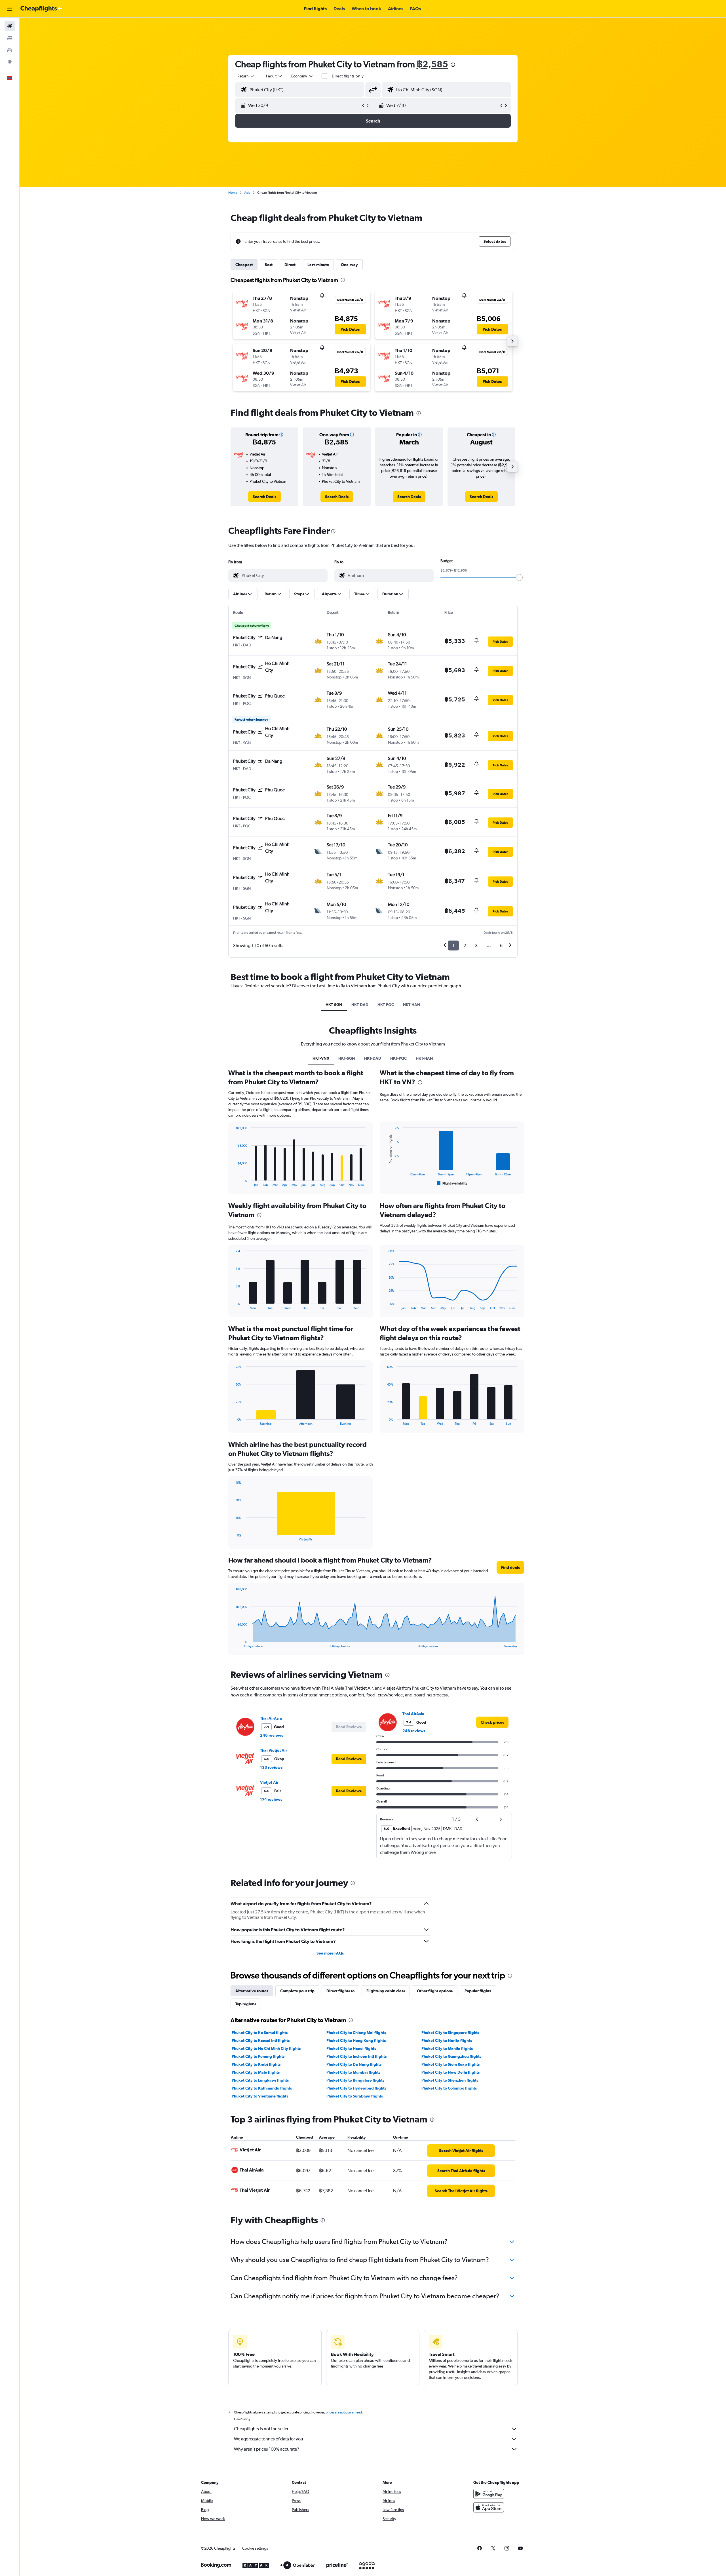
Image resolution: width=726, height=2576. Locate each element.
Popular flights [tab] (478, 1991)
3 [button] (476, 946)
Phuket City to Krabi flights (256, 2064)
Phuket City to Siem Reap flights (450, 2064)
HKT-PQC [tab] (386, 1005)
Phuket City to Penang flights (258, 2056)
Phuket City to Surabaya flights (355, 2096)
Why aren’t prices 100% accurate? (267, 2449)
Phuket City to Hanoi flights (351, 2048)
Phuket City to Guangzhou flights (451, 2056)
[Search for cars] (10, 50)
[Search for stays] (10, 38)
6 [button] (501, 946)
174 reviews (271, 1799)
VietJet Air (269, 1782)
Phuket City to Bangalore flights (355, 2080)
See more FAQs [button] (330, 1953)
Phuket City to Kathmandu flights (262, 2088)
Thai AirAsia (271, 1718)
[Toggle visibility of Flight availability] (452, 1183)
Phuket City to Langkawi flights (260, 2080)
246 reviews (272, 1735)
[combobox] (246, 76)
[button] (10, 9)
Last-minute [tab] (318, 265)
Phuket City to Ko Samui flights (260, 2033)
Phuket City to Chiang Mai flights (356, 2033)
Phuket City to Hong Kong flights (356, 2040)
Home (233, 193)
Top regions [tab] (246, 2004)
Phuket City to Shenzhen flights (450, 2080)
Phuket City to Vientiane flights (260, 2096)
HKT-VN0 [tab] (321, 1058)
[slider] (519, 577)
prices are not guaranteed (344, 2412)
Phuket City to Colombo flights (449, 2088)
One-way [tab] (349, 265)
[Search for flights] (10, 26)
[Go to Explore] (10, 62)
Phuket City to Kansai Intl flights (261, 2040)
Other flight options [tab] (435, 1991)
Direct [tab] (290, 265)
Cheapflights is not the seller (261, 2429)
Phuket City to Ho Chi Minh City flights (266, 2048)
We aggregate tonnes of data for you (269, 2439)
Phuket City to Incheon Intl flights (356, 2056)
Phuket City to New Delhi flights (450, 2072)
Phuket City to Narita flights (447, 2040)
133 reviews (271, 1767)
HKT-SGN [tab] (334, 1005)
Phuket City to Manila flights (447, 2048)
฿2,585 (432, 64)
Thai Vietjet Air (274, 1750)
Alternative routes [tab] (252, 1991)
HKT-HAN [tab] (412, 1005)
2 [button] (465, 946)
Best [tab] (269, 265)
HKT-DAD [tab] (360, 1005)
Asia (247, 193)
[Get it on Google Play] (489, 2494)
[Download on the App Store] (489, 2507)
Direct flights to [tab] (340, 1991)
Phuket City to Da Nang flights (354, 2064)
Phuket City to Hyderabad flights (356, 2088)
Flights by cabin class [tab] (386, 1991)
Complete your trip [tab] (297, 1991)
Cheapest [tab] (244, 265)
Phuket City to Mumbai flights (353, 2072)
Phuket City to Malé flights (256, 2072)
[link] (264, 497)
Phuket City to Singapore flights (450, 2033)
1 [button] (453, 946)
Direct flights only (348, 76)
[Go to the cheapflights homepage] (41, 9)
